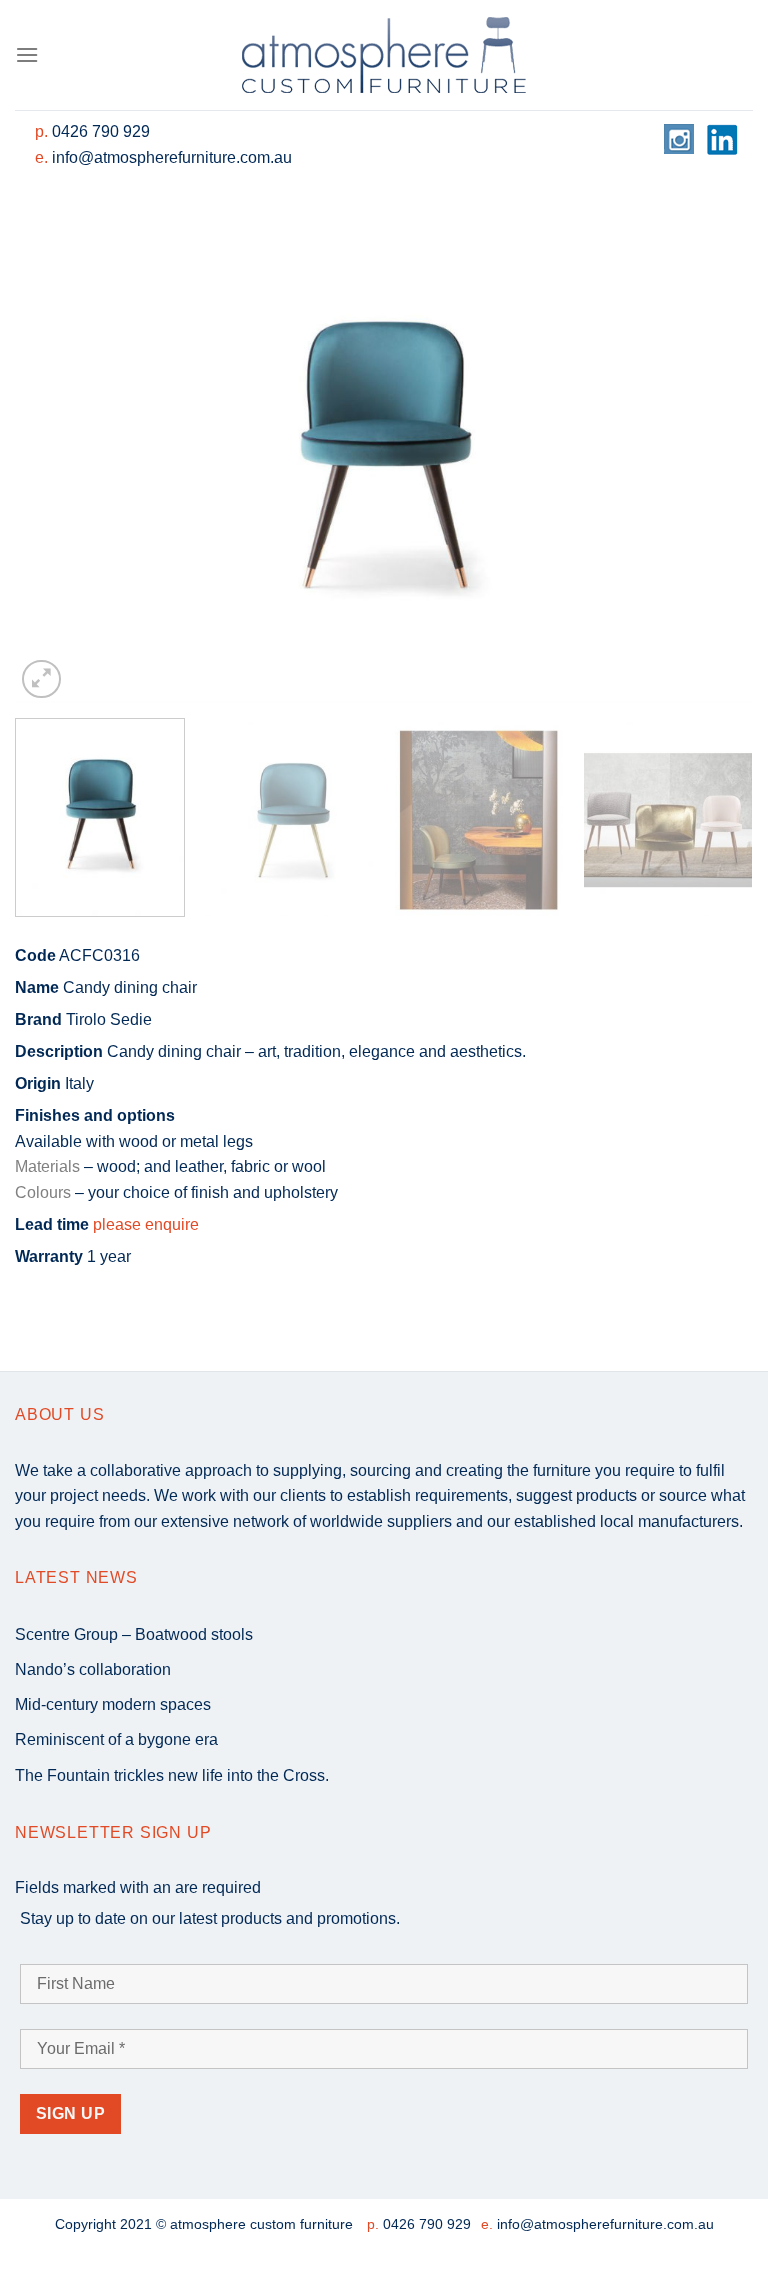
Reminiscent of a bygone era (116, 1739)
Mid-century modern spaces (113, 1704)
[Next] (713, 457)
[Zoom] (41, 679)
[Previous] (55, 457)
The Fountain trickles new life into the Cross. (172, 1775)
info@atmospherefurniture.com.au (172, 157)
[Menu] (27, 54)
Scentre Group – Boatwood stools (134, 1634)
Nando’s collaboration (93, 1669)
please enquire (146, 1224)
